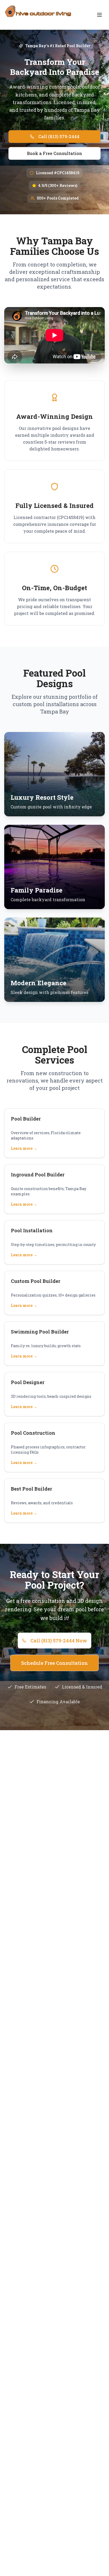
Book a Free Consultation (54, 153)
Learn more (24, 1148)
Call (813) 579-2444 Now (59, 1641)
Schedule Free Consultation (54, 1663)
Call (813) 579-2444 (59, 136)
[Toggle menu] (99, 15)
